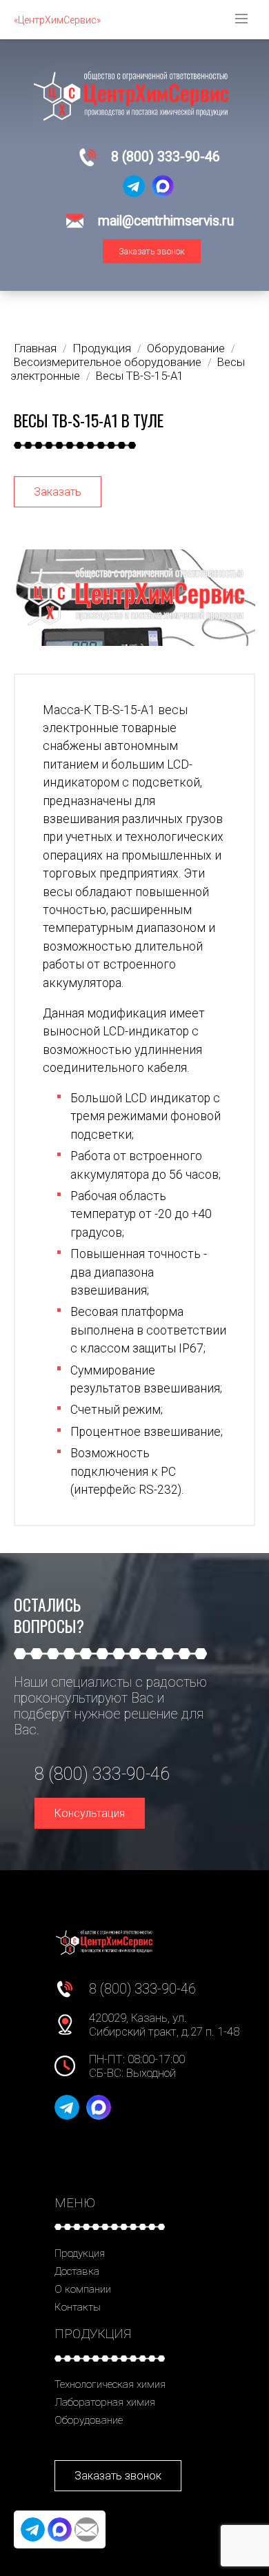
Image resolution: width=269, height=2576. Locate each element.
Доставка (77, 2271)
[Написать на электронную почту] (87, 2529)
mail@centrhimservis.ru (166, 221)
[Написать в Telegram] (134, 186)
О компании (83, 2289)
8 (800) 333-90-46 (166, 157)
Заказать (58, 492)
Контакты (78, 2307)
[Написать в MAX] (163, 186)
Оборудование (89, 2420)
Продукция (80, 2253)
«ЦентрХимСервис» (57, 20)
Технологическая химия (110, 2384)
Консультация (90, 1813)
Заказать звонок (152, 251)
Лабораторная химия (105, 2402)
